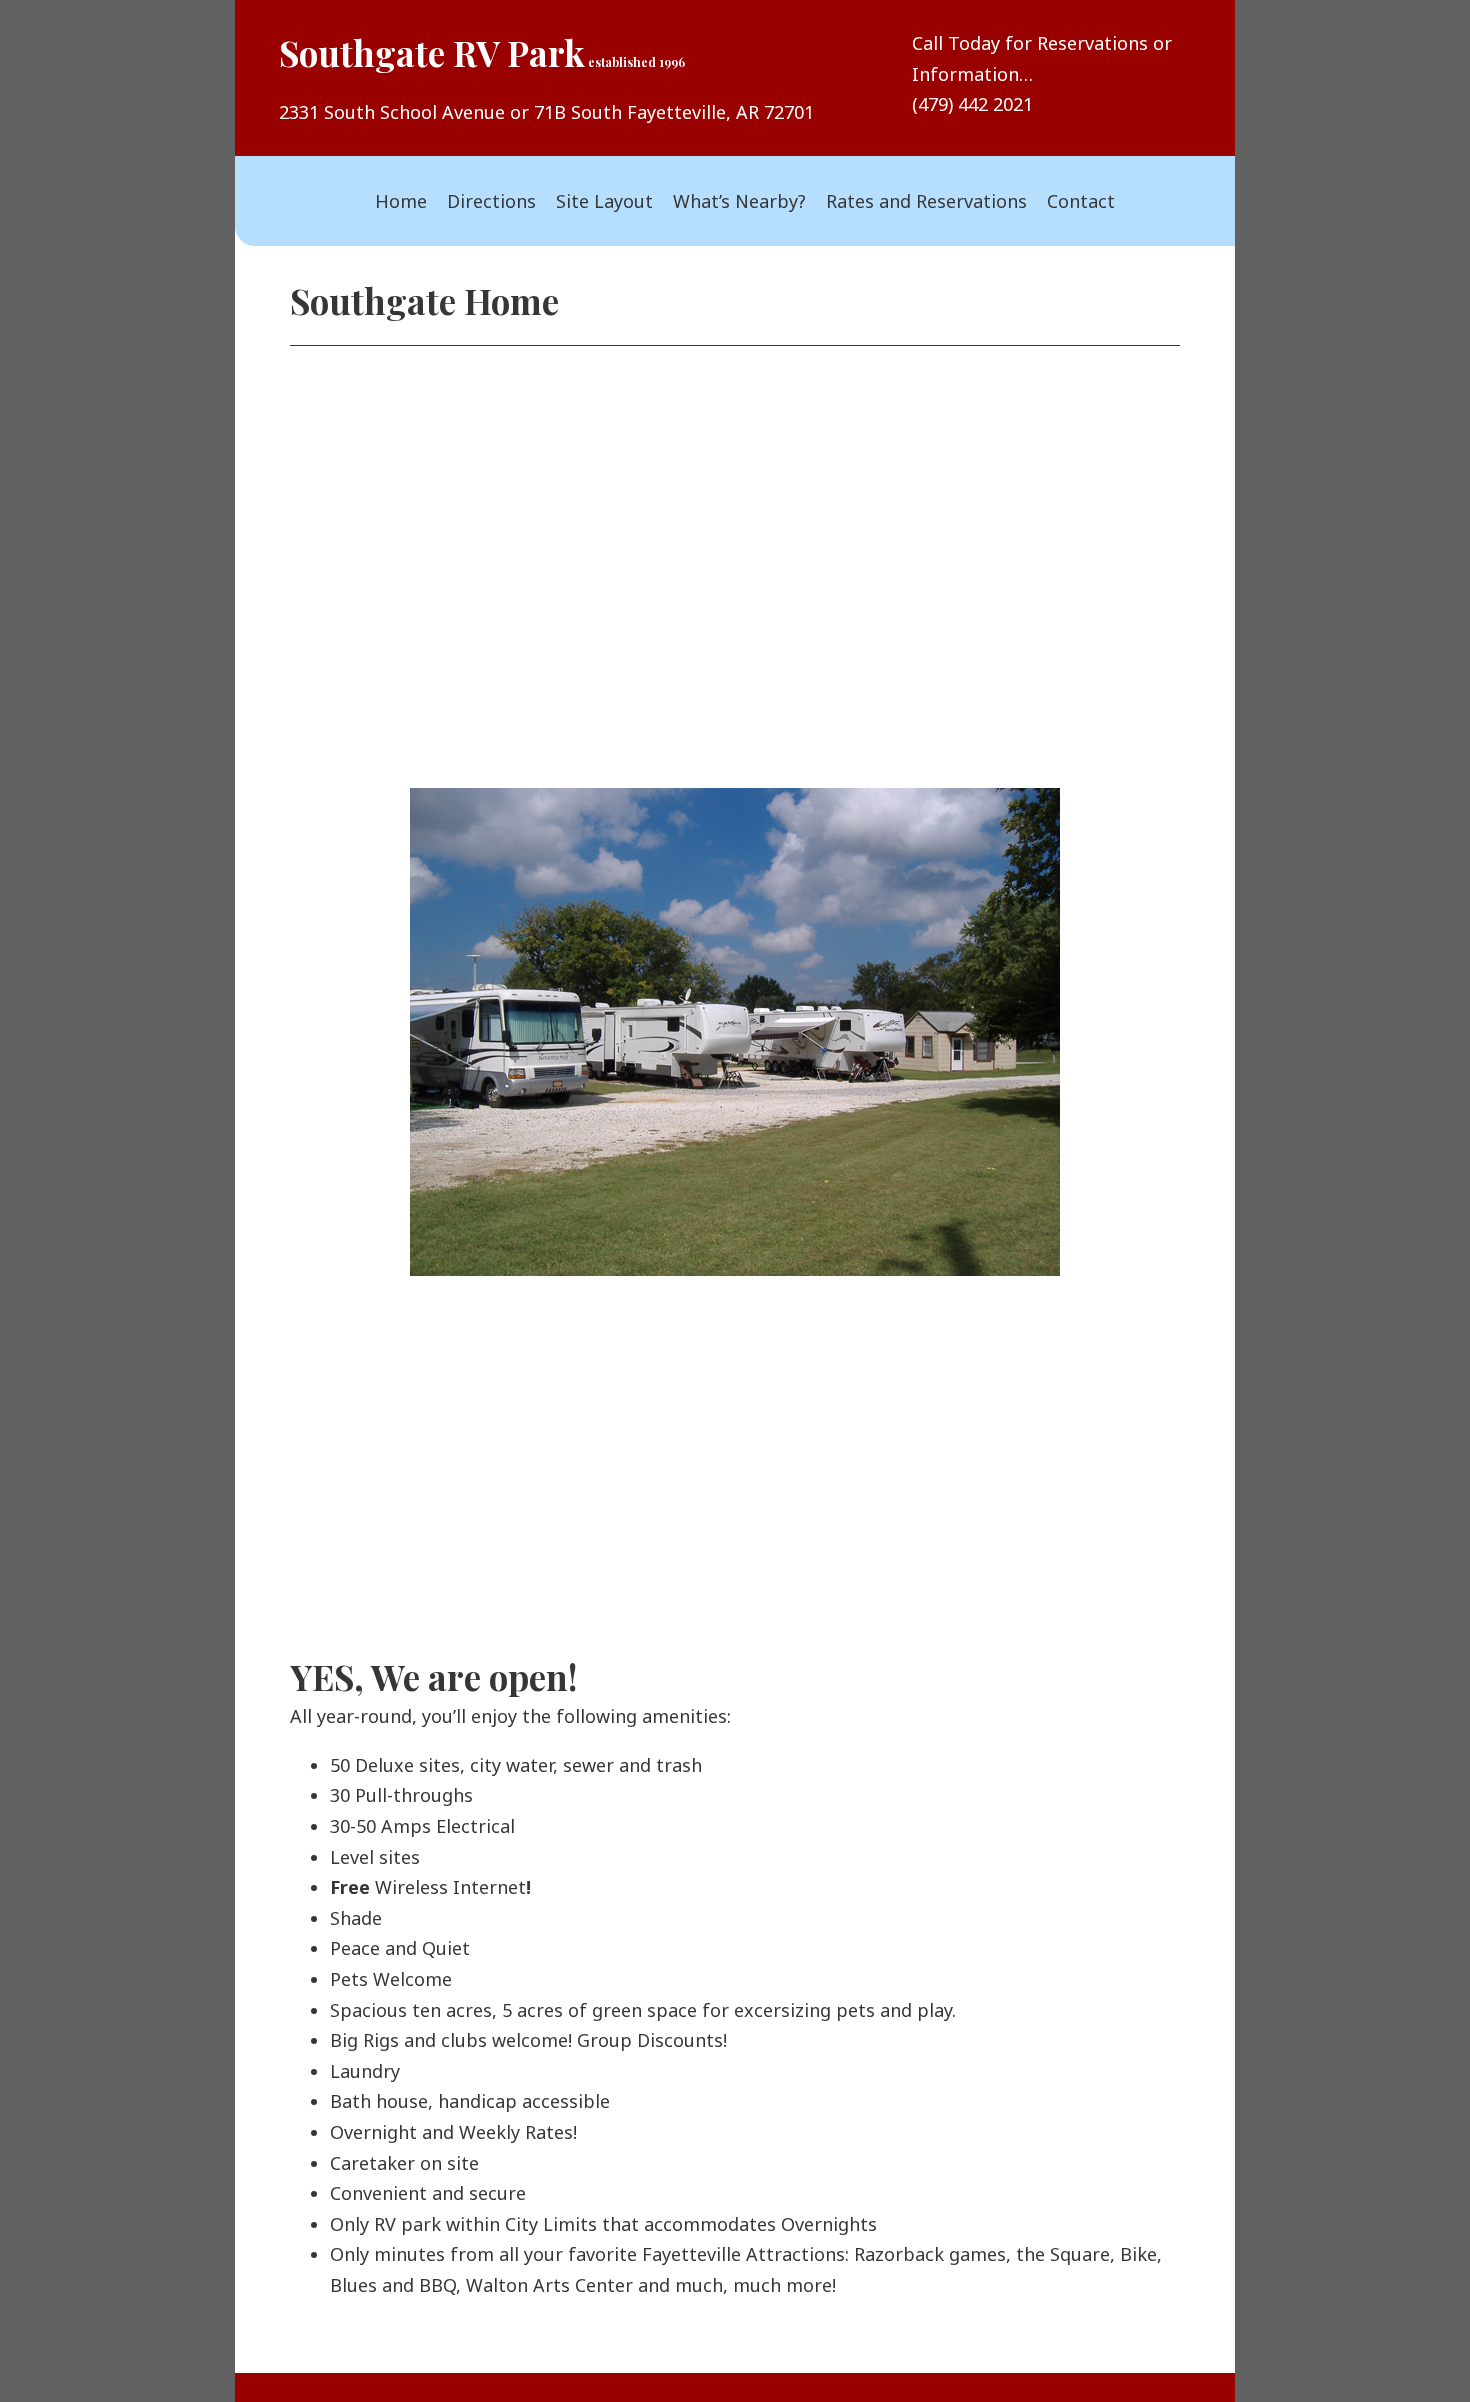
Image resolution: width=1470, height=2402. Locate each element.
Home (401, 201)
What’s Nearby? (739, 201)
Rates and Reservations (926, 201)
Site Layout (604, 201)
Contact (1081, 201)
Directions (491, 201)
